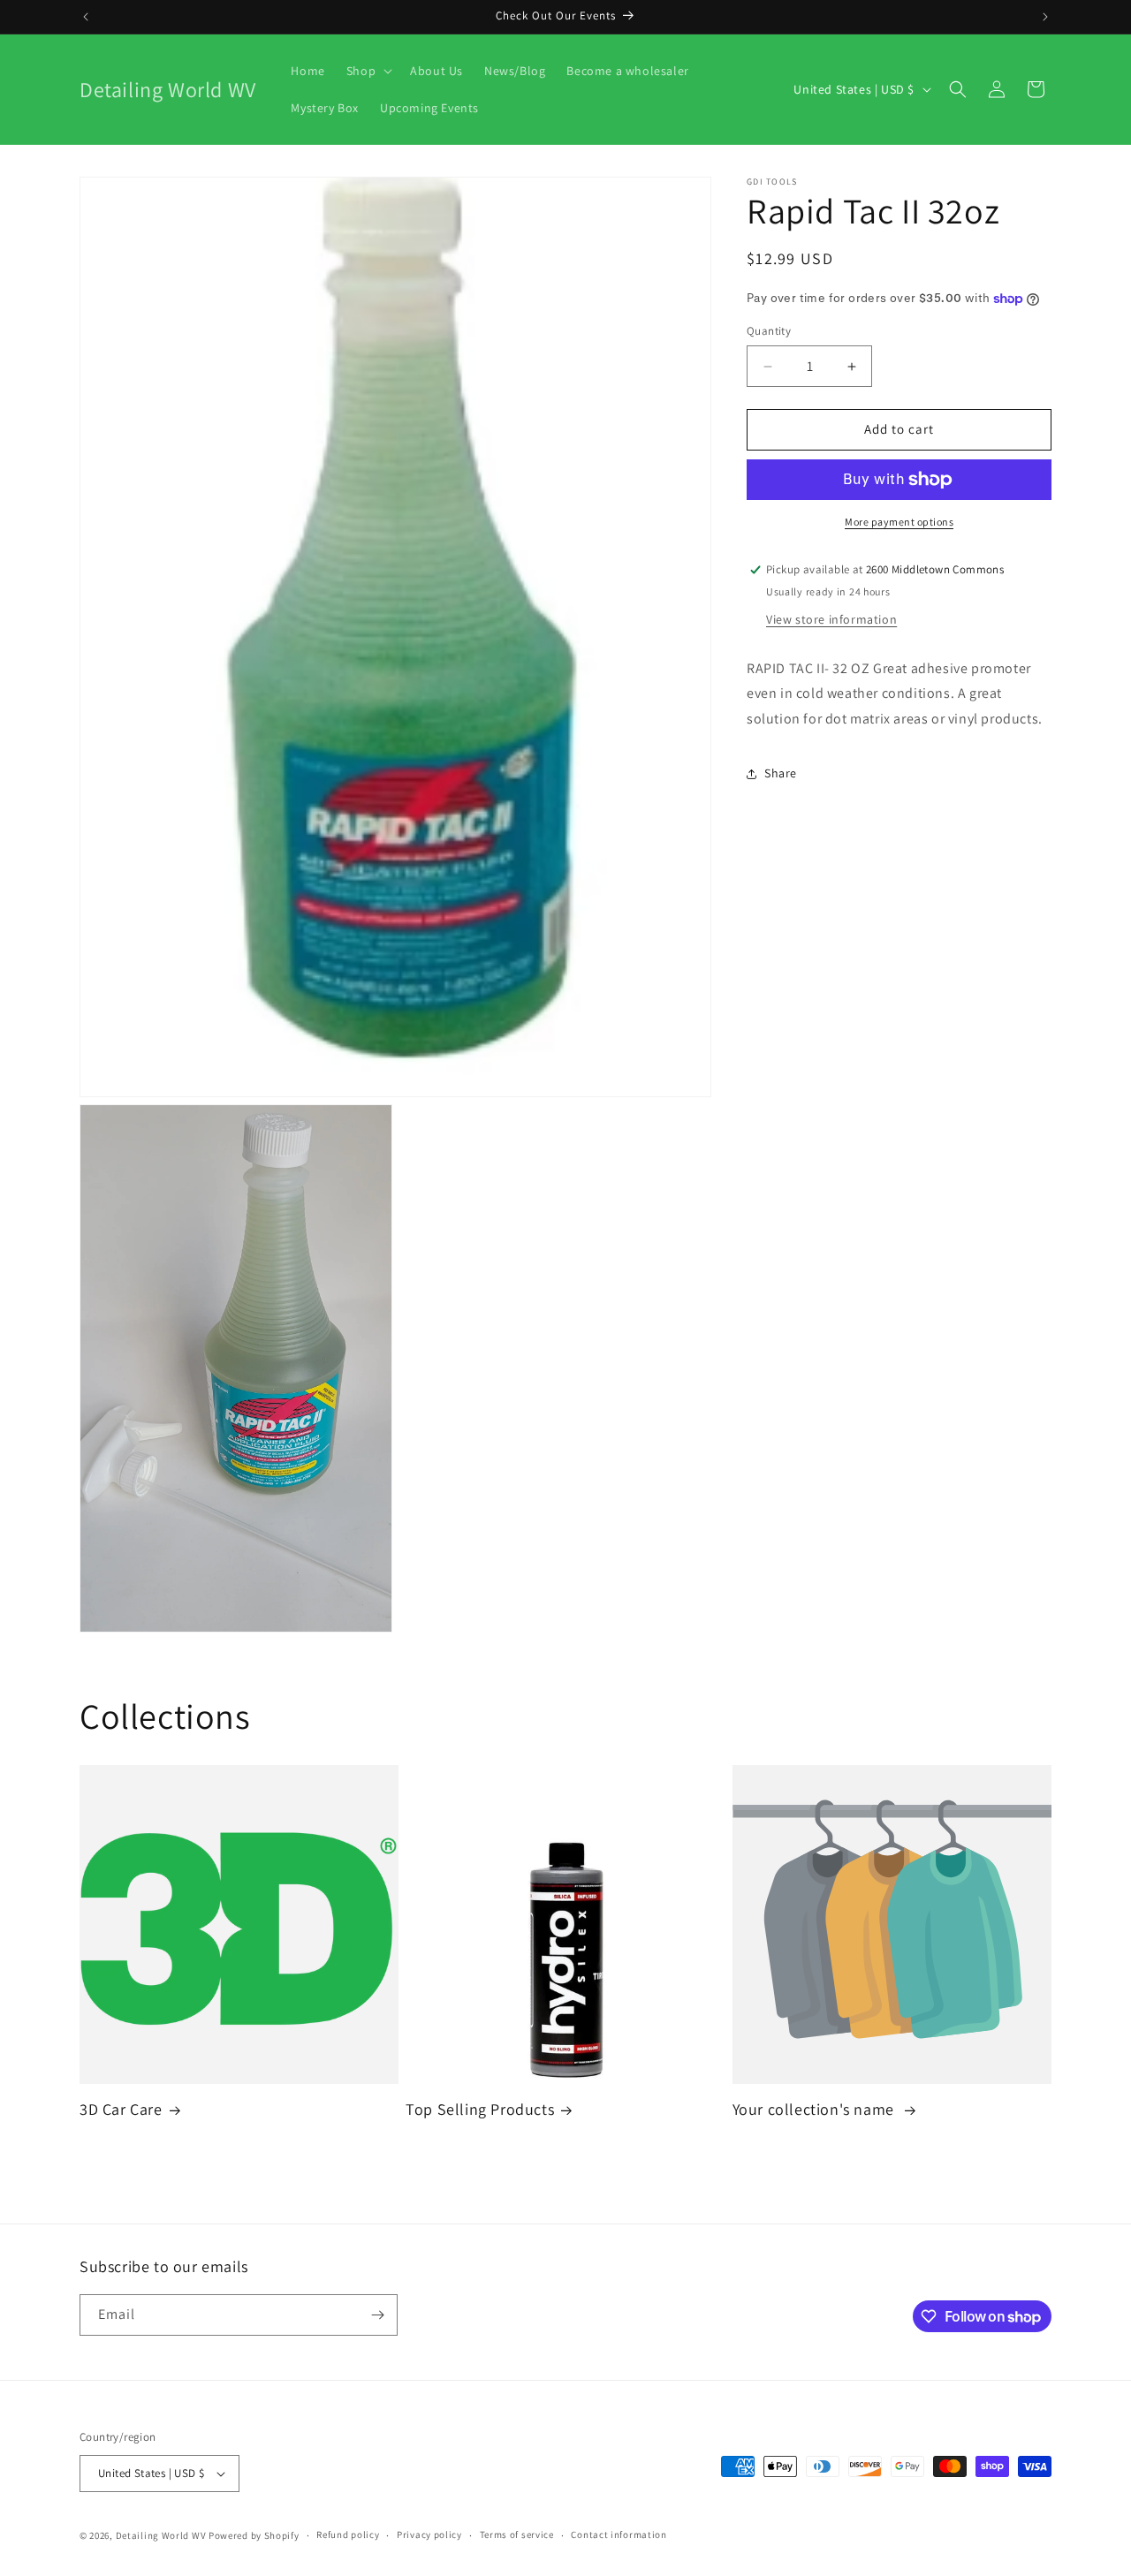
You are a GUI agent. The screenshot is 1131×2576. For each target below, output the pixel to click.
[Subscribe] (377, 2315)
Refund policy (348, 2534)
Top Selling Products (480, 2109)
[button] (368, 71)
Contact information (619, 2534)
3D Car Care (121, 2109)
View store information (831, 619)
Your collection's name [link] (816, 2109)
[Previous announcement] (86, 17)
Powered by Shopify (254, 2535)
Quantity (769, 332)
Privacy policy (429, 2534)
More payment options (899, 522)
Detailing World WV (161, 2535)
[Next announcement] (1045, 17)
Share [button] (781, 774)
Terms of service (517, 2534)
